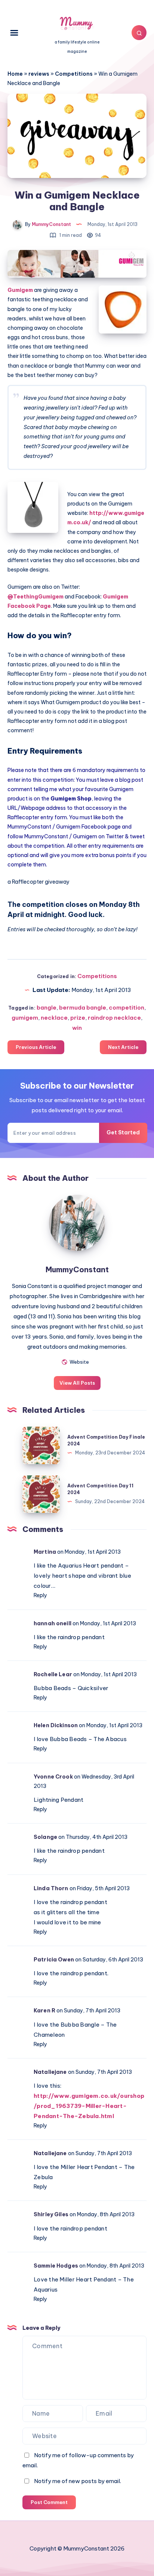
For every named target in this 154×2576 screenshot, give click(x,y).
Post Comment (49, 2502)
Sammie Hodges (56, 2266)
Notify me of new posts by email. (78, 2481)
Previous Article (36, 1047)
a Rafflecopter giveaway (38, 882)
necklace (54, 1018)
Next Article (123, 1047)
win (77, 1028)
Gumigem (21, 290)
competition (127, 1008)
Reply (40, 1595)
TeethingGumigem (36, 597)
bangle (47, 1008)
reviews (39, 74)
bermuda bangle (83, 1008)
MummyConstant (77, 1269)
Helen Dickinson (56, 1725)
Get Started (123, 1132)
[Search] (139, 33)
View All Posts (77, 1383)
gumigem (25, 1018)
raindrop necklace (114, 1018)
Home (15, 74)
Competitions (74, 74)
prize (78, 1018)
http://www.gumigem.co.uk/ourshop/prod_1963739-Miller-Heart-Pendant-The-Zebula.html (89, 2106)
